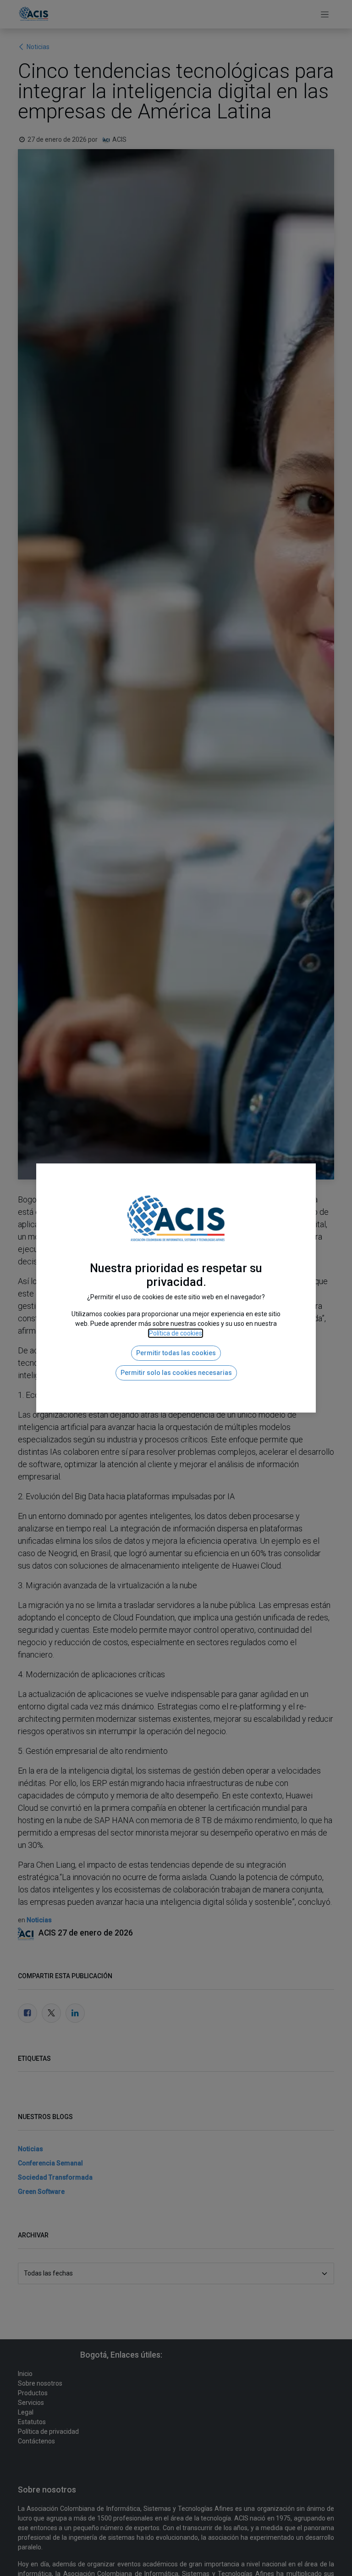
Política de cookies (176, 1333)
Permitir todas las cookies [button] (176, 1353)
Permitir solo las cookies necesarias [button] (176, 1373)
